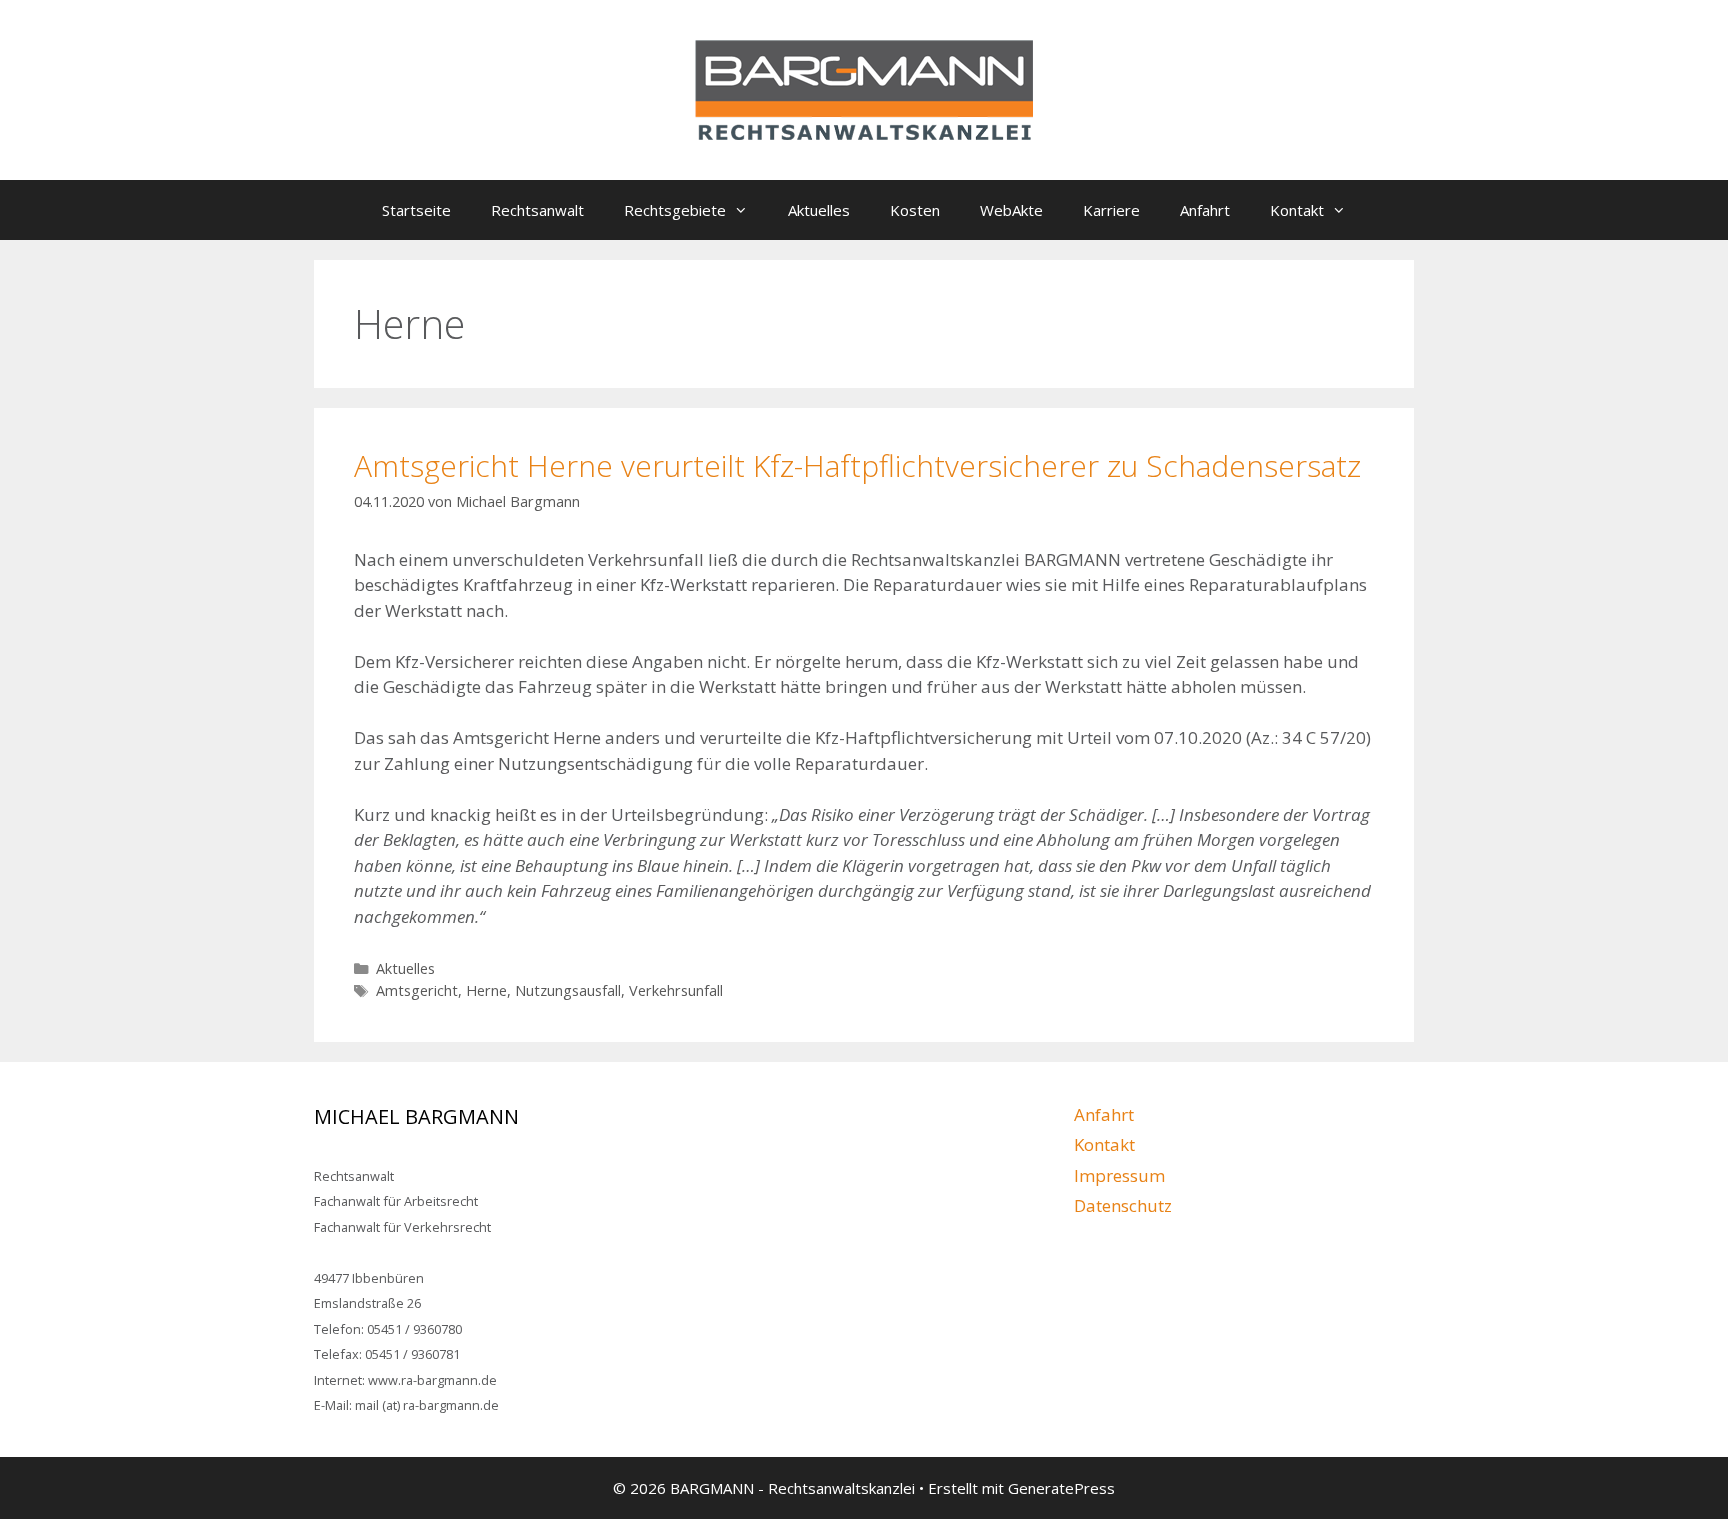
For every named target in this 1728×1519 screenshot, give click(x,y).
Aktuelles (819, 210)
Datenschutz (1123, 1205)
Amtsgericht (417, 990)
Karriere (1111, 210)
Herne (486, 990)
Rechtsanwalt (537, 210)
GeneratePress (1061, 1488)
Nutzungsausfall (568, 990)
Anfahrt (1205, 210)
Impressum (1119, 1175)
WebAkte (1011, 210)
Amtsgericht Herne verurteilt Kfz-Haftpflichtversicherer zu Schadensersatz (857, 465)
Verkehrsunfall (676, 990)
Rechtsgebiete (675, 210)
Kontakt (1297, 210)
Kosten (915, 210)
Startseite (416, 210)
